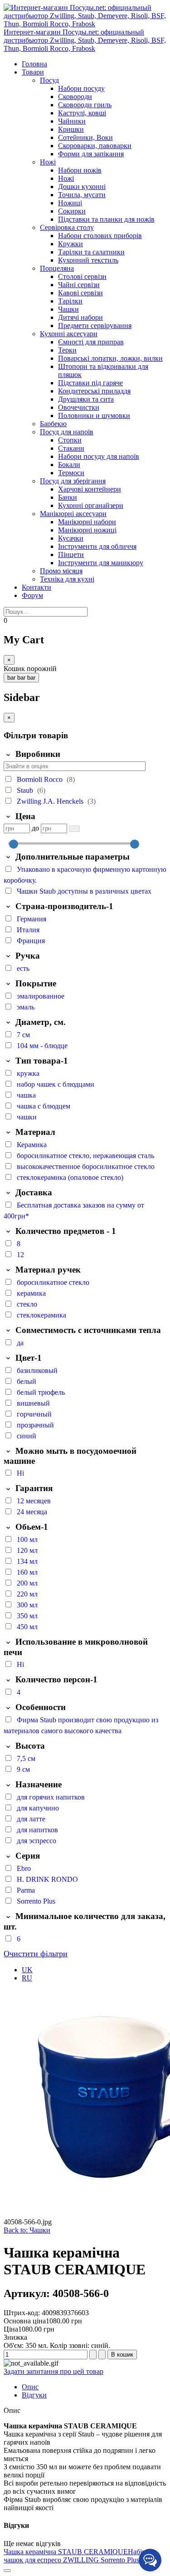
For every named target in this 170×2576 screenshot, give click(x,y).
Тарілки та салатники (91, 252)
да (20, 1343)
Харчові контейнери (90, 489)
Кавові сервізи (80, 293)
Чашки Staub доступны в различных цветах (84, 891)
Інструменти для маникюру (101, 563)
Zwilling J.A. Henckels (51, 801)
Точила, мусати (82, 195)
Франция (31, 941)
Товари (33, 72)
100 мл (27, 1539)
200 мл (27, 1583)
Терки (67, 350)
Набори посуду (81, 88)
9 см (23, 1769)
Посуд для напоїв (67, 432)
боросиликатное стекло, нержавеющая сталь (85, 1156)
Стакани (71, 448)
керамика (31, 1293)
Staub (26, 790)
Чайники (72, 121)
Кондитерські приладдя (94, 391)
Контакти (36, 587)
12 (20, 1255)
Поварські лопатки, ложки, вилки (110, 358)
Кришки (71, 129)
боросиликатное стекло (53, 1282)
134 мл (27, 1561)
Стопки (70, 440)
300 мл (27, 1605)
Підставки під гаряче (90, 383)
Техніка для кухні (67, 579)
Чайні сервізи (79, 285)
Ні (20, 1473)
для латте (31, 1819)
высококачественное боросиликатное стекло (86, 1166)
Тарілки (70, 301)
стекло (27, 1304)
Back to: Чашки (27, 2230)
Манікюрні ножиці (87, 530)
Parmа (26, 1890)
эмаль (26, 1007)
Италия (28, 930)
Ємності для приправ (91, 342)
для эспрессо (36, 1841)
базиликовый (37, 1370)
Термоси (71, 473)
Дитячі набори (80, 317)
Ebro (24, 1868)
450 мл (27, 1627)
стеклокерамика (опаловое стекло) (70, 1177)
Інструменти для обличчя (97, 546)
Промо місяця (61, 571)
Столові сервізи (82, 276)
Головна (34, 64)
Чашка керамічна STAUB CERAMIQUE (66, 2552)
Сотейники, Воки (85, 137)
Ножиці (70, 203)
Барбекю (53, 424)
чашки (27, 1117)
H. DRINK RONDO (47, 1879)
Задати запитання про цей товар (53, 2371)
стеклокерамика (41, 1315)
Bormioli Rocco (41, 779)
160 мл (27, 1572)
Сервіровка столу (67, 227)
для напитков (37, 1830)
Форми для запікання (91, 154)
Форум (32, 595)
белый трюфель (41, 1392)
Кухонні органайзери (91, 505)
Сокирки (72, 211)
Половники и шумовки (94, 415)
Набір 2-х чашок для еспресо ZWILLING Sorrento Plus (80, 2556)
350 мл (27, 1616)
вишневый (33, 1403)
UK (27, 1970)
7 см (23, 1035)
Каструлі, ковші (82, 113)
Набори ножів (80, 170)
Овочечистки (79, 407)
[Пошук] (74, 828)
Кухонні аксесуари (69, 334)
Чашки (68, 309)
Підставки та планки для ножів (106, 219)
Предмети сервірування (95, 326)
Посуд (49, 80)
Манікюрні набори (87, 522)
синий (27, 1436)
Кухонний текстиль (88, 260)
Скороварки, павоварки (95, 146)
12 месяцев (34, 1501)
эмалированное (41, 996)
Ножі (48, 162)
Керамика (32, 1145)
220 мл (27, 1594)
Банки (68, 497)
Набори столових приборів (100, 236)
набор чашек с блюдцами (56, 1084)
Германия (32, 919)
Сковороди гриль (85, 105)
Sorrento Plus (36, 1901)
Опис (30, 2387)
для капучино (38, 1808)
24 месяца (32, 1512)
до (35, 828)
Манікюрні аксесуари (73, 514)
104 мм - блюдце (42, 1046)
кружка (28, 1073)
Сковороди (75, 97)
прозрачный (35, 1425)
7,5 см (26, 1758)
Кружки (70, 244)
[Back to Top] (7, 2571)
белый (27, 1381)
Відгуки (34, 2395)
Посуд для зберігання (73, 481)
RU (27, 1978)
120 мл (27, 1550)
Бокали (69, 465)
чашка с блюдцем (44, 1106)
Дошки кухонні (82, 186)
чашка (26, 1095)
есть (23, 968)
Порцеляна (57, 268)
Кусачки (71, 538)
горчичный (34, 1414)
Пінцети (71, 554)
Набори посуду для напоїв (99, 456)
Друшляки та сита (86, 399)
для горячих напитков (51, 1797)
